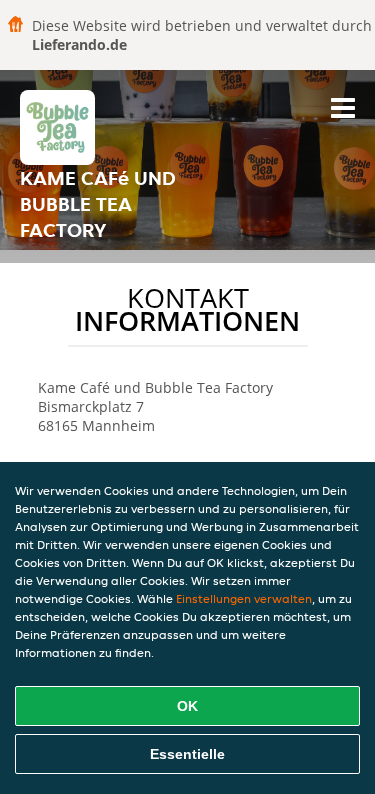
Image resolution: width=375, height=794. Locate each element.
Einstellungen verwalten (244, 598)
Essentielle (187, 754)
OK (187, 706)
